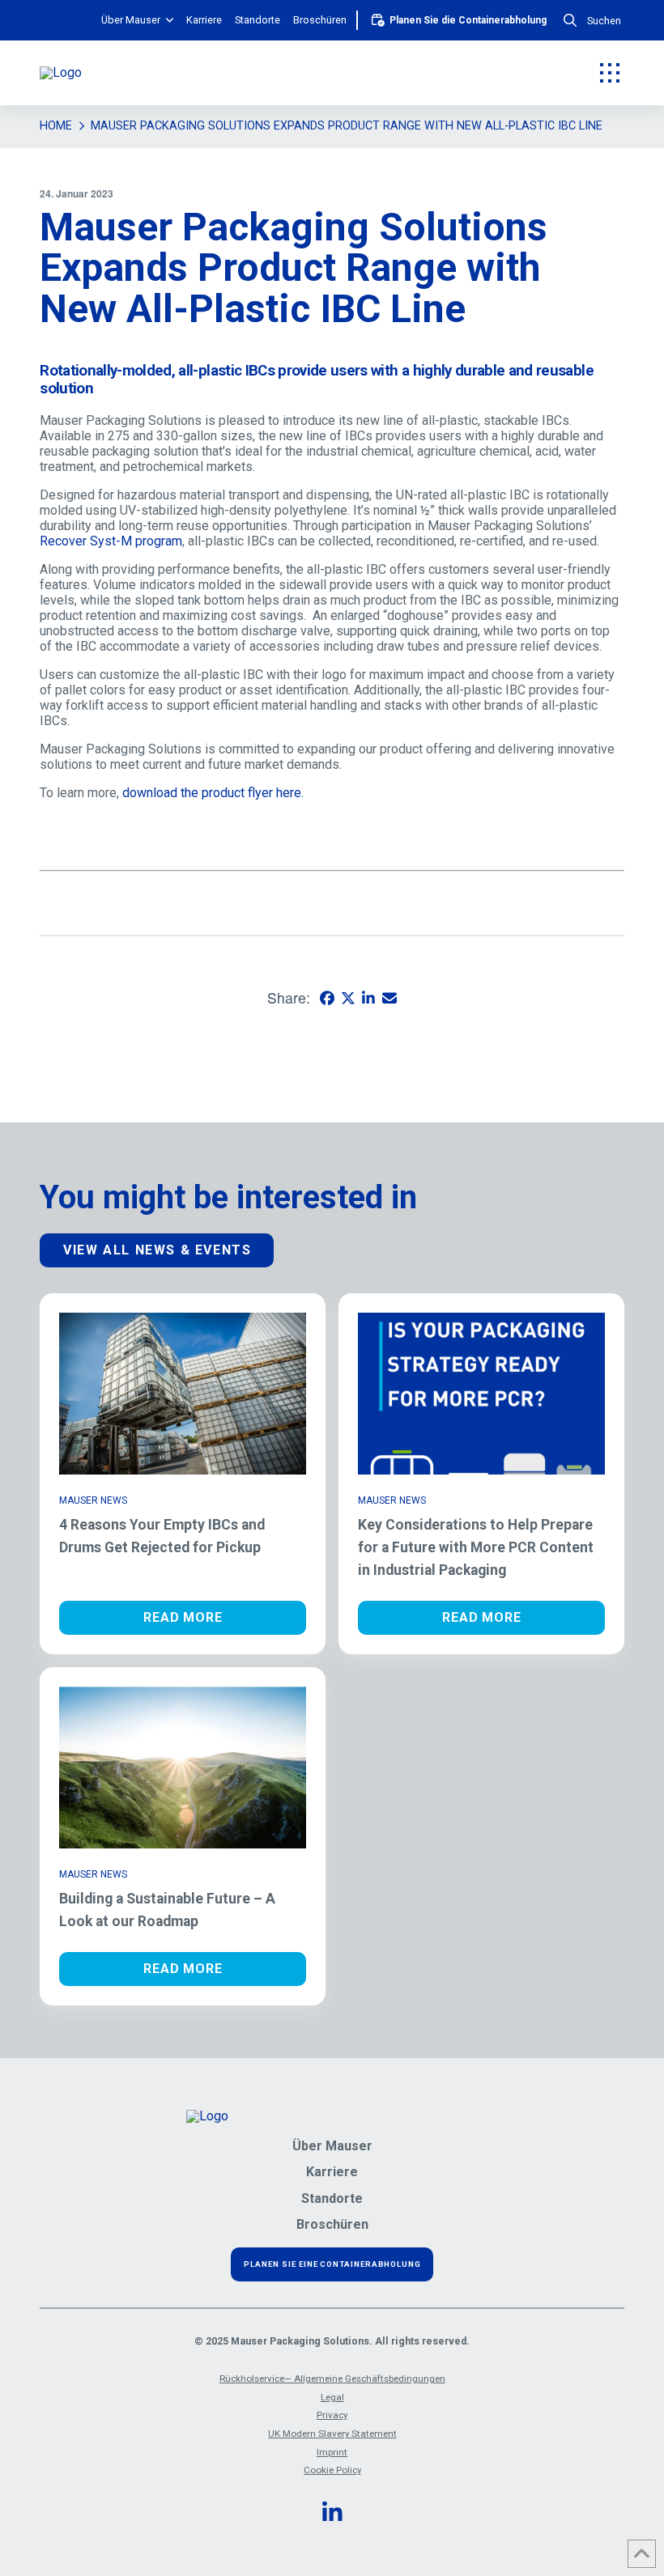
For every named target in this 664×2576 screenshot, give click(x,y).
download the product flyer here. (213, 793)
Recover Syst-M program (111, 541)
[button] (592, 21)
